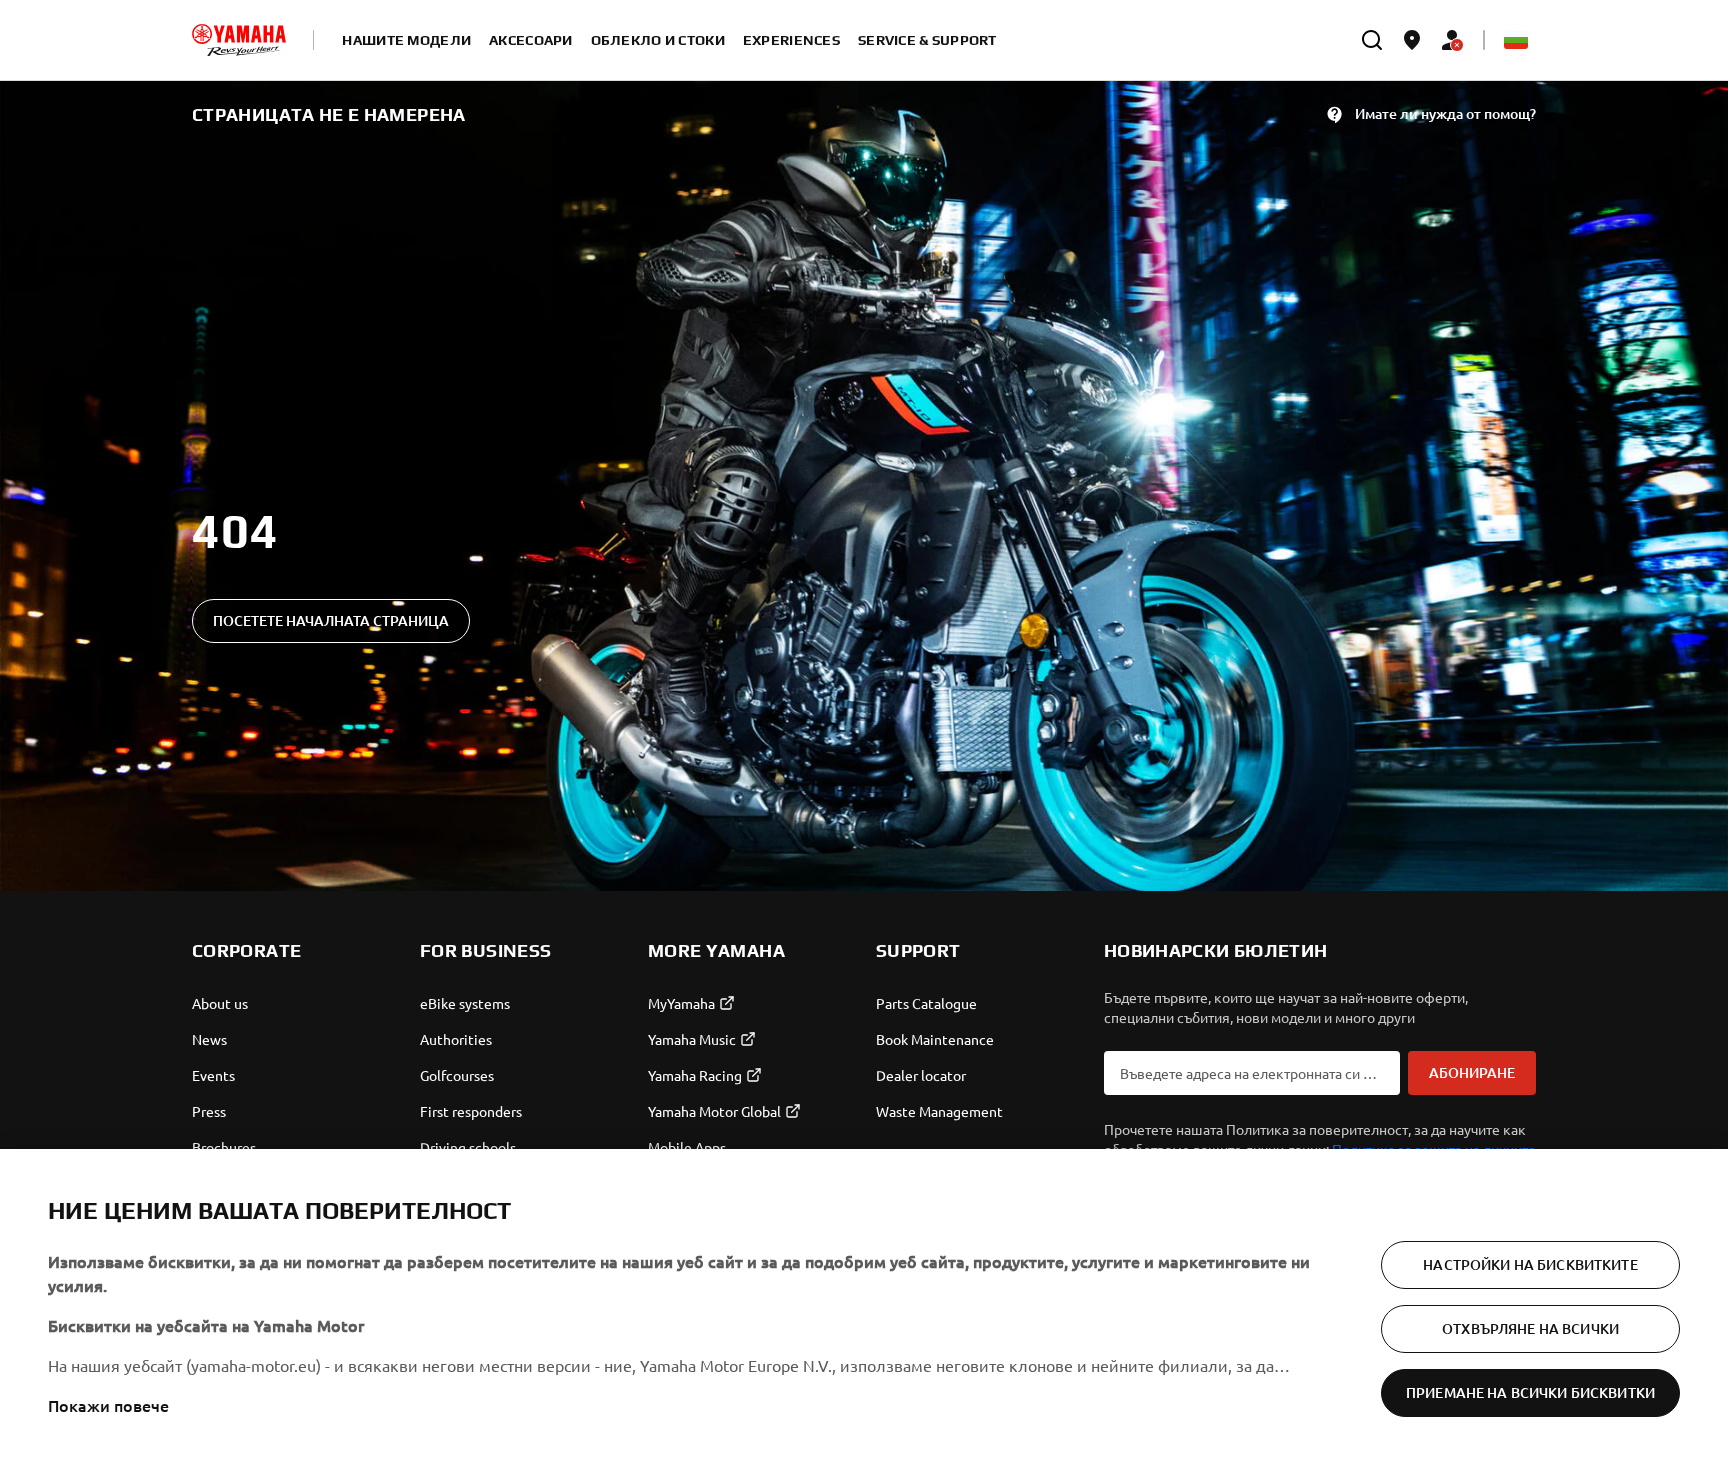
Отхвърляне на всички (1530, 1328)
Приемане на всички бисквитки (1530, 1392)
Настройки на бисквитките (1530, 1264)
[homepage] (239, 40)
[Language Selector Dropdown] (1516, 40)
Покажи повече (108, 1405)
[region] (864, 1307)
